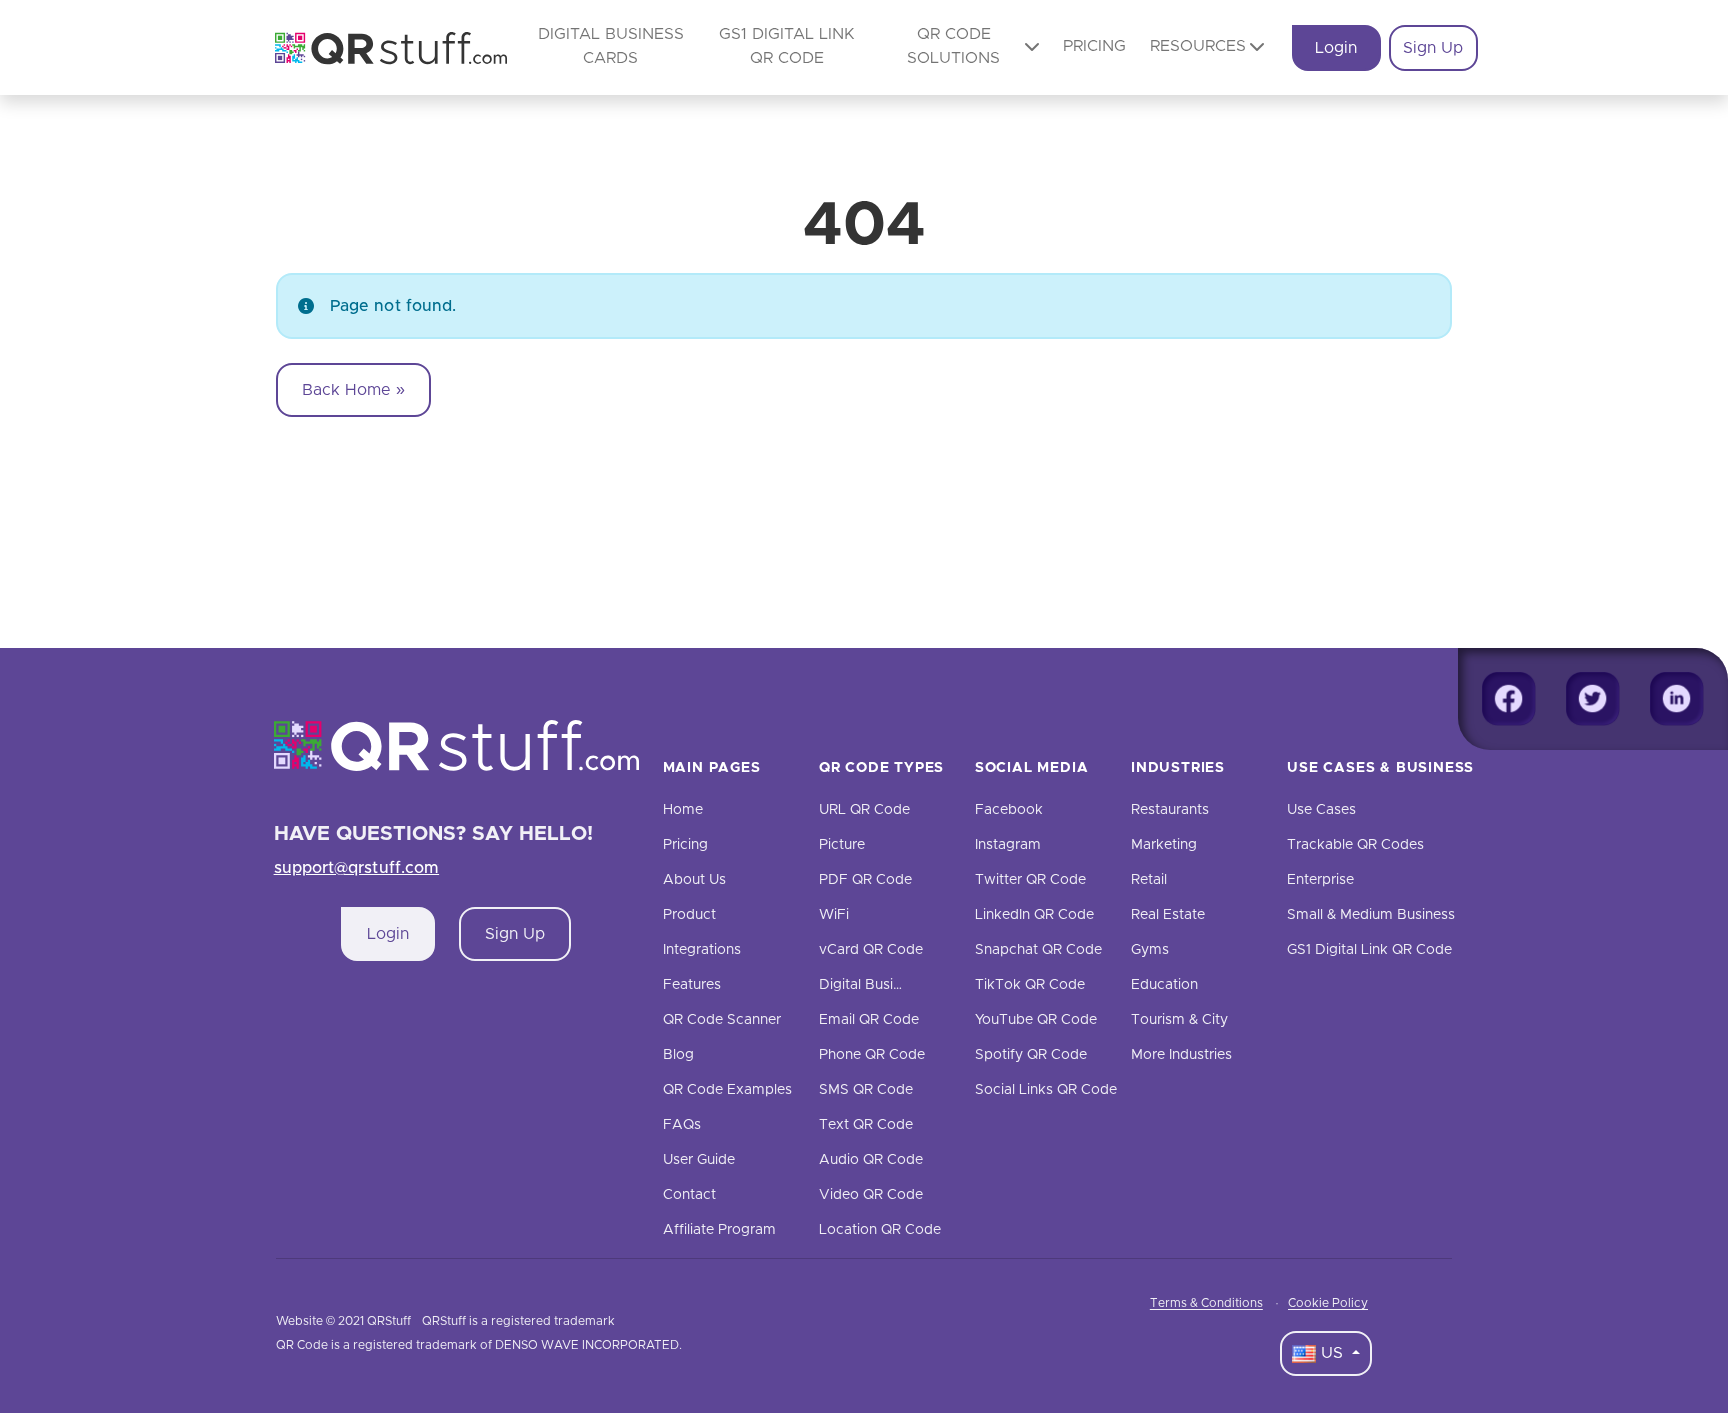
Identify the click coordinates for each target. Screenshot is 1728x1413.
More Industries (1181, 1055)
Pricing (1094, 46)
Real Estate (1168, 915)
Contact (689, 1195)
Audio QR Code (871, 1160)
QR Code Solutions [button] (953, 46)
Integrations (702, 950)
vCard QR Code (871, 950)
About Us (694, 880)
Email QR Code (869, 1020)
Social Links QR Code (1046, 1090)
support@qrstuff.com (357, 868)
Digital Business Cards (892, 985)
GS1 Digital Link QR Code (1369, 950)
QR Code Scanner (722, 1020)
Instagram (1008, 845)
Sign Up (1433, 48)
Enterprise (1320, 880)
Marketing (1164, 845)
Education (1164, 985)
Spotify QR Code (1031, 1055)
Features (692, 985)
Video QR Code (871, 1195)
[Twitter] (1593, 699)
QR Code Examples (727, 1090)
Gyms (1150, 950)
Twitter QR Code (1030, 880)
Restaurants (1170, 810)
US (1332, 1353)
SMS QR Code (866, 1090)
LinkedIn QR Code (1034, 915)
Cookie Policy (1328, 1303)
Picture (842, 845)
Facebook (1009, 810)
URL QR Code (864, 810)
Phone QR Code (872, 1055)
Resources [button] (1198, 46)
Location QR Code (880, 1230)
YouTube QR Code (1036, 1020)
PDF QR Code (865, 880)
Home (683, 810)
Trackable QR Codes (1355, 845)
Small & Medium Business (1371, 915)
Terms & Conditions (1206, 1303)
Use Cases (1321, 810)
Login (1336, 48)
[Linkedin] (1677, 699)
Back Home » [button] (353, 390)
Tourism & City (1179, 1020)
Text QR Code (866, 1125)
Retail (1149, 880)
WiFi (834, 915)
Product (689, 915)
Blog (678, 1055)
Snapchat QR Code (1038, 950)
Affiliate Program (719, 1230)
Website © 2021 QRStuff (343, 1321)
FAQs (682, 1125)
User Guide (699, 1160)
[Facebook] (1509, 699)
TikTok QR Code (1030, 985)
